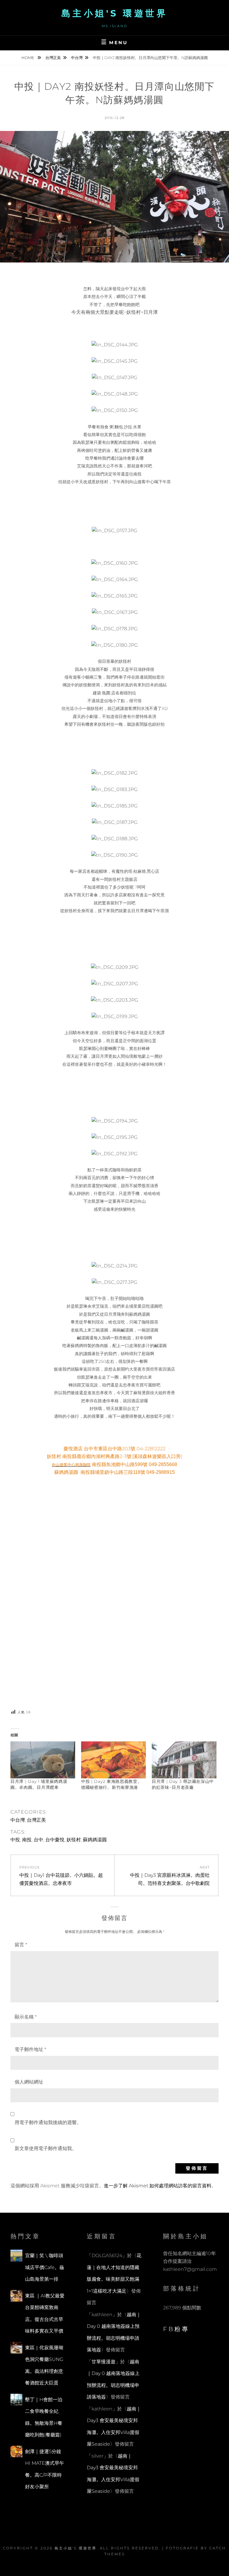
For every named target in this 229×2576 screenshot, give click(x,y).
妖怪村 (74, 1840)
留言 (21, 1945)
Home (28, 58)
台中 (38, 1840)
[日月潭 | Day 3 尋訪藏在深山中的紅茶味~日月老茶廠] (184, 1760)
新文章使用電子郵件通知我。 (46, 2148)
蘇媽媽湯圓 (95, 1840)
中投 (15, 1840)
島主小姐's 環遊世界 (115, 13)
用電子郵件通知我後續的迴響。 (48, 2122)
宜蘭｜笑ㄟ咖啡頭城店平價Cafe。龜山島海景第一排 (45, 2267)
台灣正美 (53, 58)
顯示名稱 (26, 2017)
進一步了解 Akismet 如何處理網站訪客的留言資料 (158, 2186)
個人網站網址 (29, 2082)
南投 (27, 1840)
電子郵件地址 (30, 2049)
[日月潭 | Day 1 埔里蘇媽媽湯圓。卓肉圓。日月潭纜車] (43, 1760)
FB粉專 (176, 2329)
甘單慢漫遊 (103, 2362)
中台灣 (77, 58)
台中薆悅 (55, 1840)
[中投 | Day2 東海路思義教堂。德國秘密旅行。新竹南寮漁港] (113, 1760)
